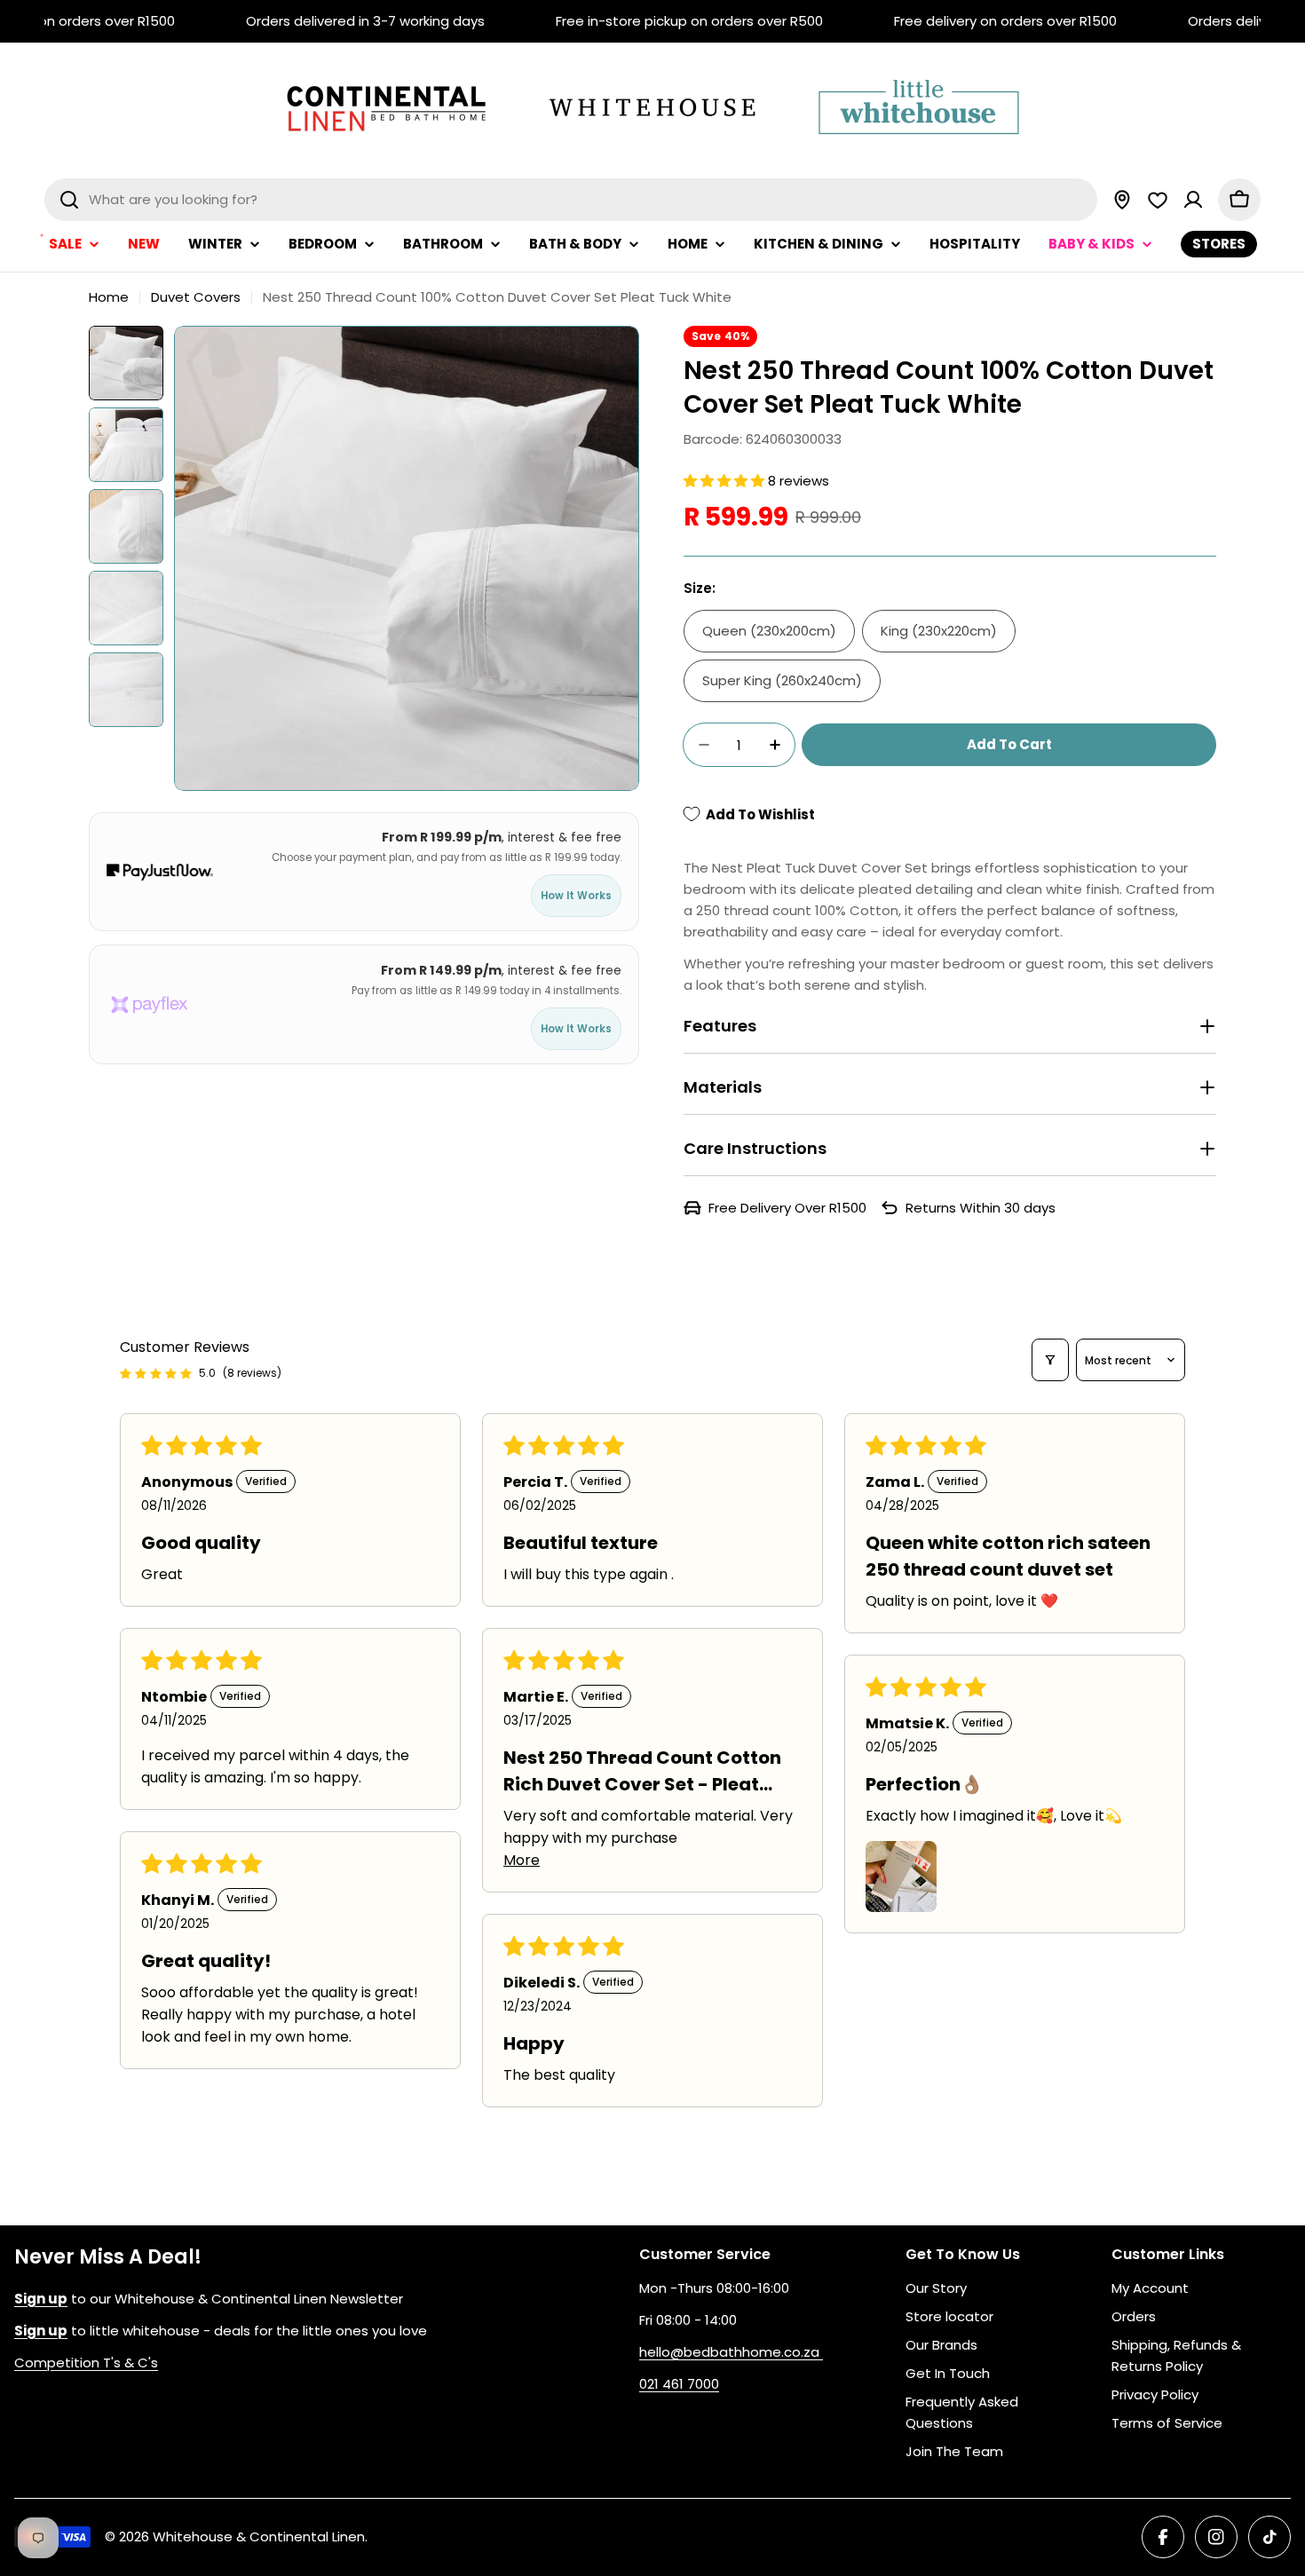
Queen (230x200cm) (769, 631)
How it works (576, 897)
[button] (726, 481)
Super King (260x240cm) (782, 680)
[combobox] (571, 200)
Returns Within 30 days (981, 1208)
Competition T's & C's (86, 2363)
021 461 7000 (679, 2384)
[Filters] (1050, 1360)
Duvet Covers (196, 297)
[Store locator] (1122, 200)
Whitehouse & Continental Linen (259, 2536)
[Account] (1193, 200)
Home (109, 297)
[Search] (69, 200)
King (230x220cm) (939, 631)
